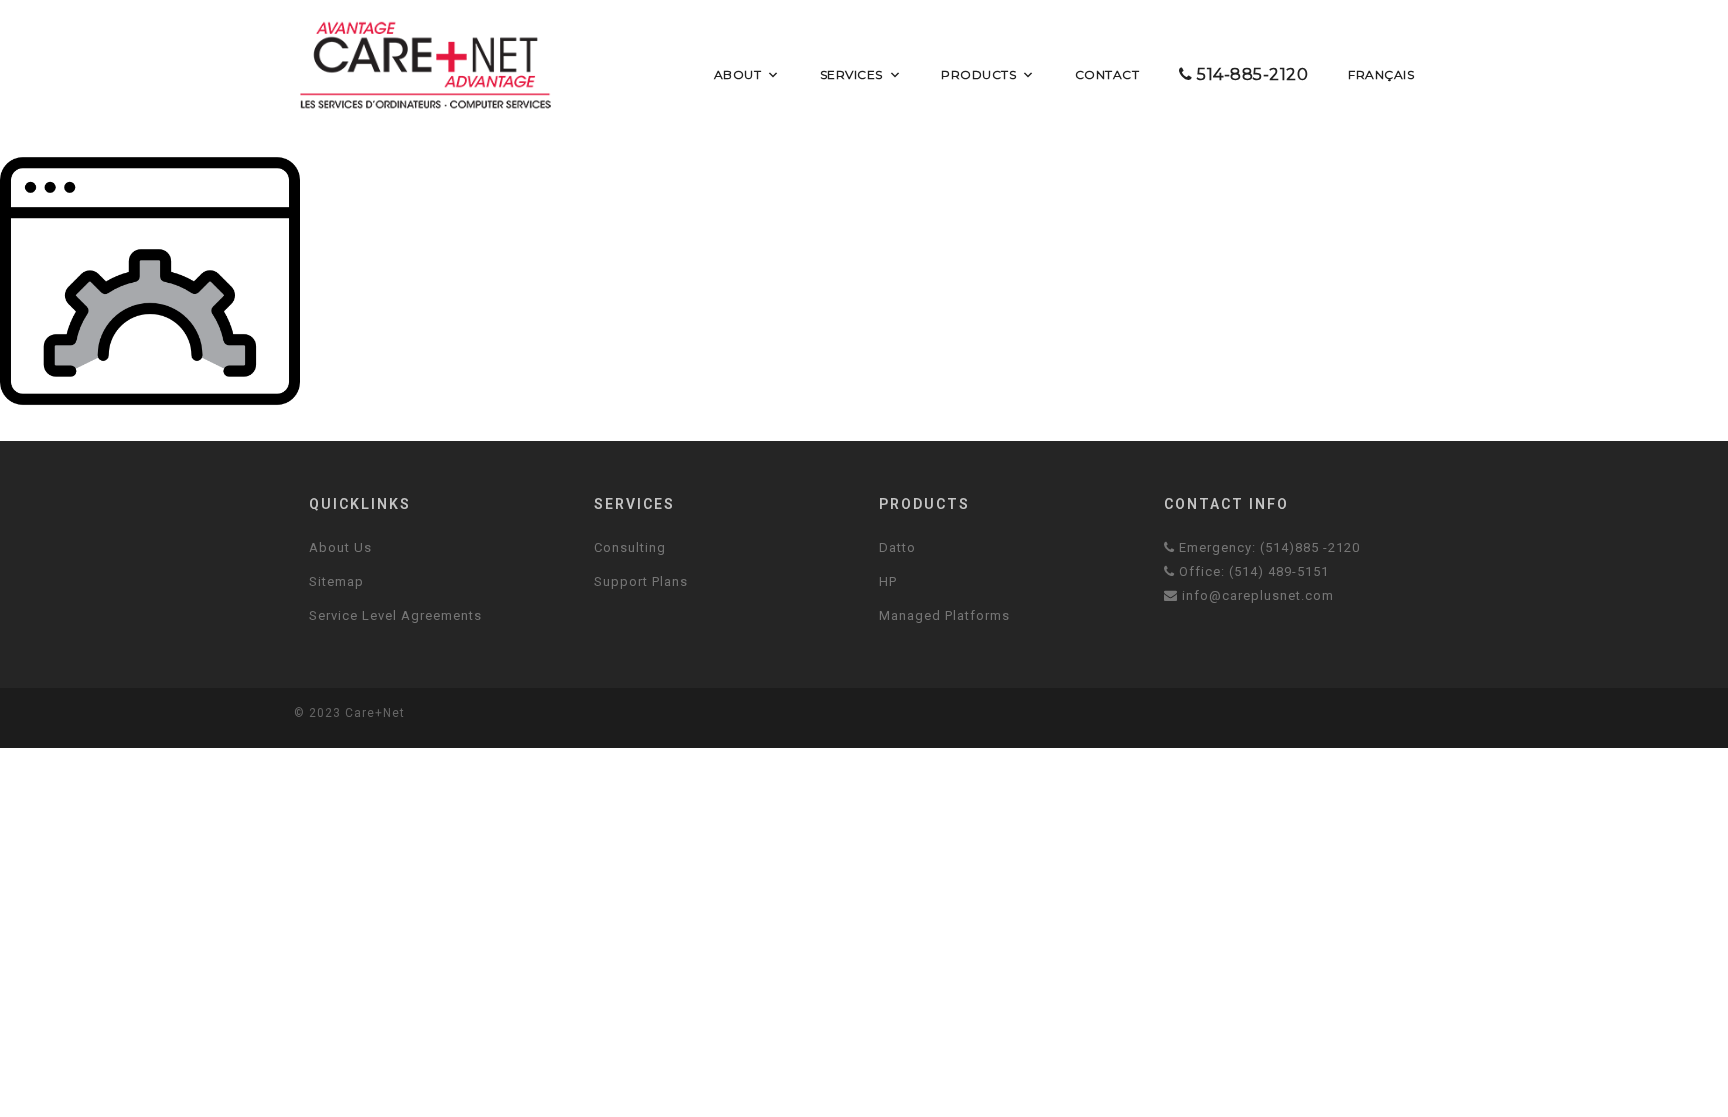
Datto (897, 547)
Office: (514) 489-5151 (1252, 571)
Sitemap (336, 581)
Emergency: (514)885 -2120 (1267, 547)
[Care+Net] (425, 64)
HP (888, 581)
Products (978, 74)
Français (1381, 74)
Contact (1107, 74)
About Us (340, 547)
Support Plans (641, 581)
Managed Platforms (944, 615)
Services (851, 74)
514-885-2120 (1251, 74)
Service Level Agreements (395, 615)
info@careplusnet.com (1256, 595)
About (738, 74)
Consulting (630, 547)
